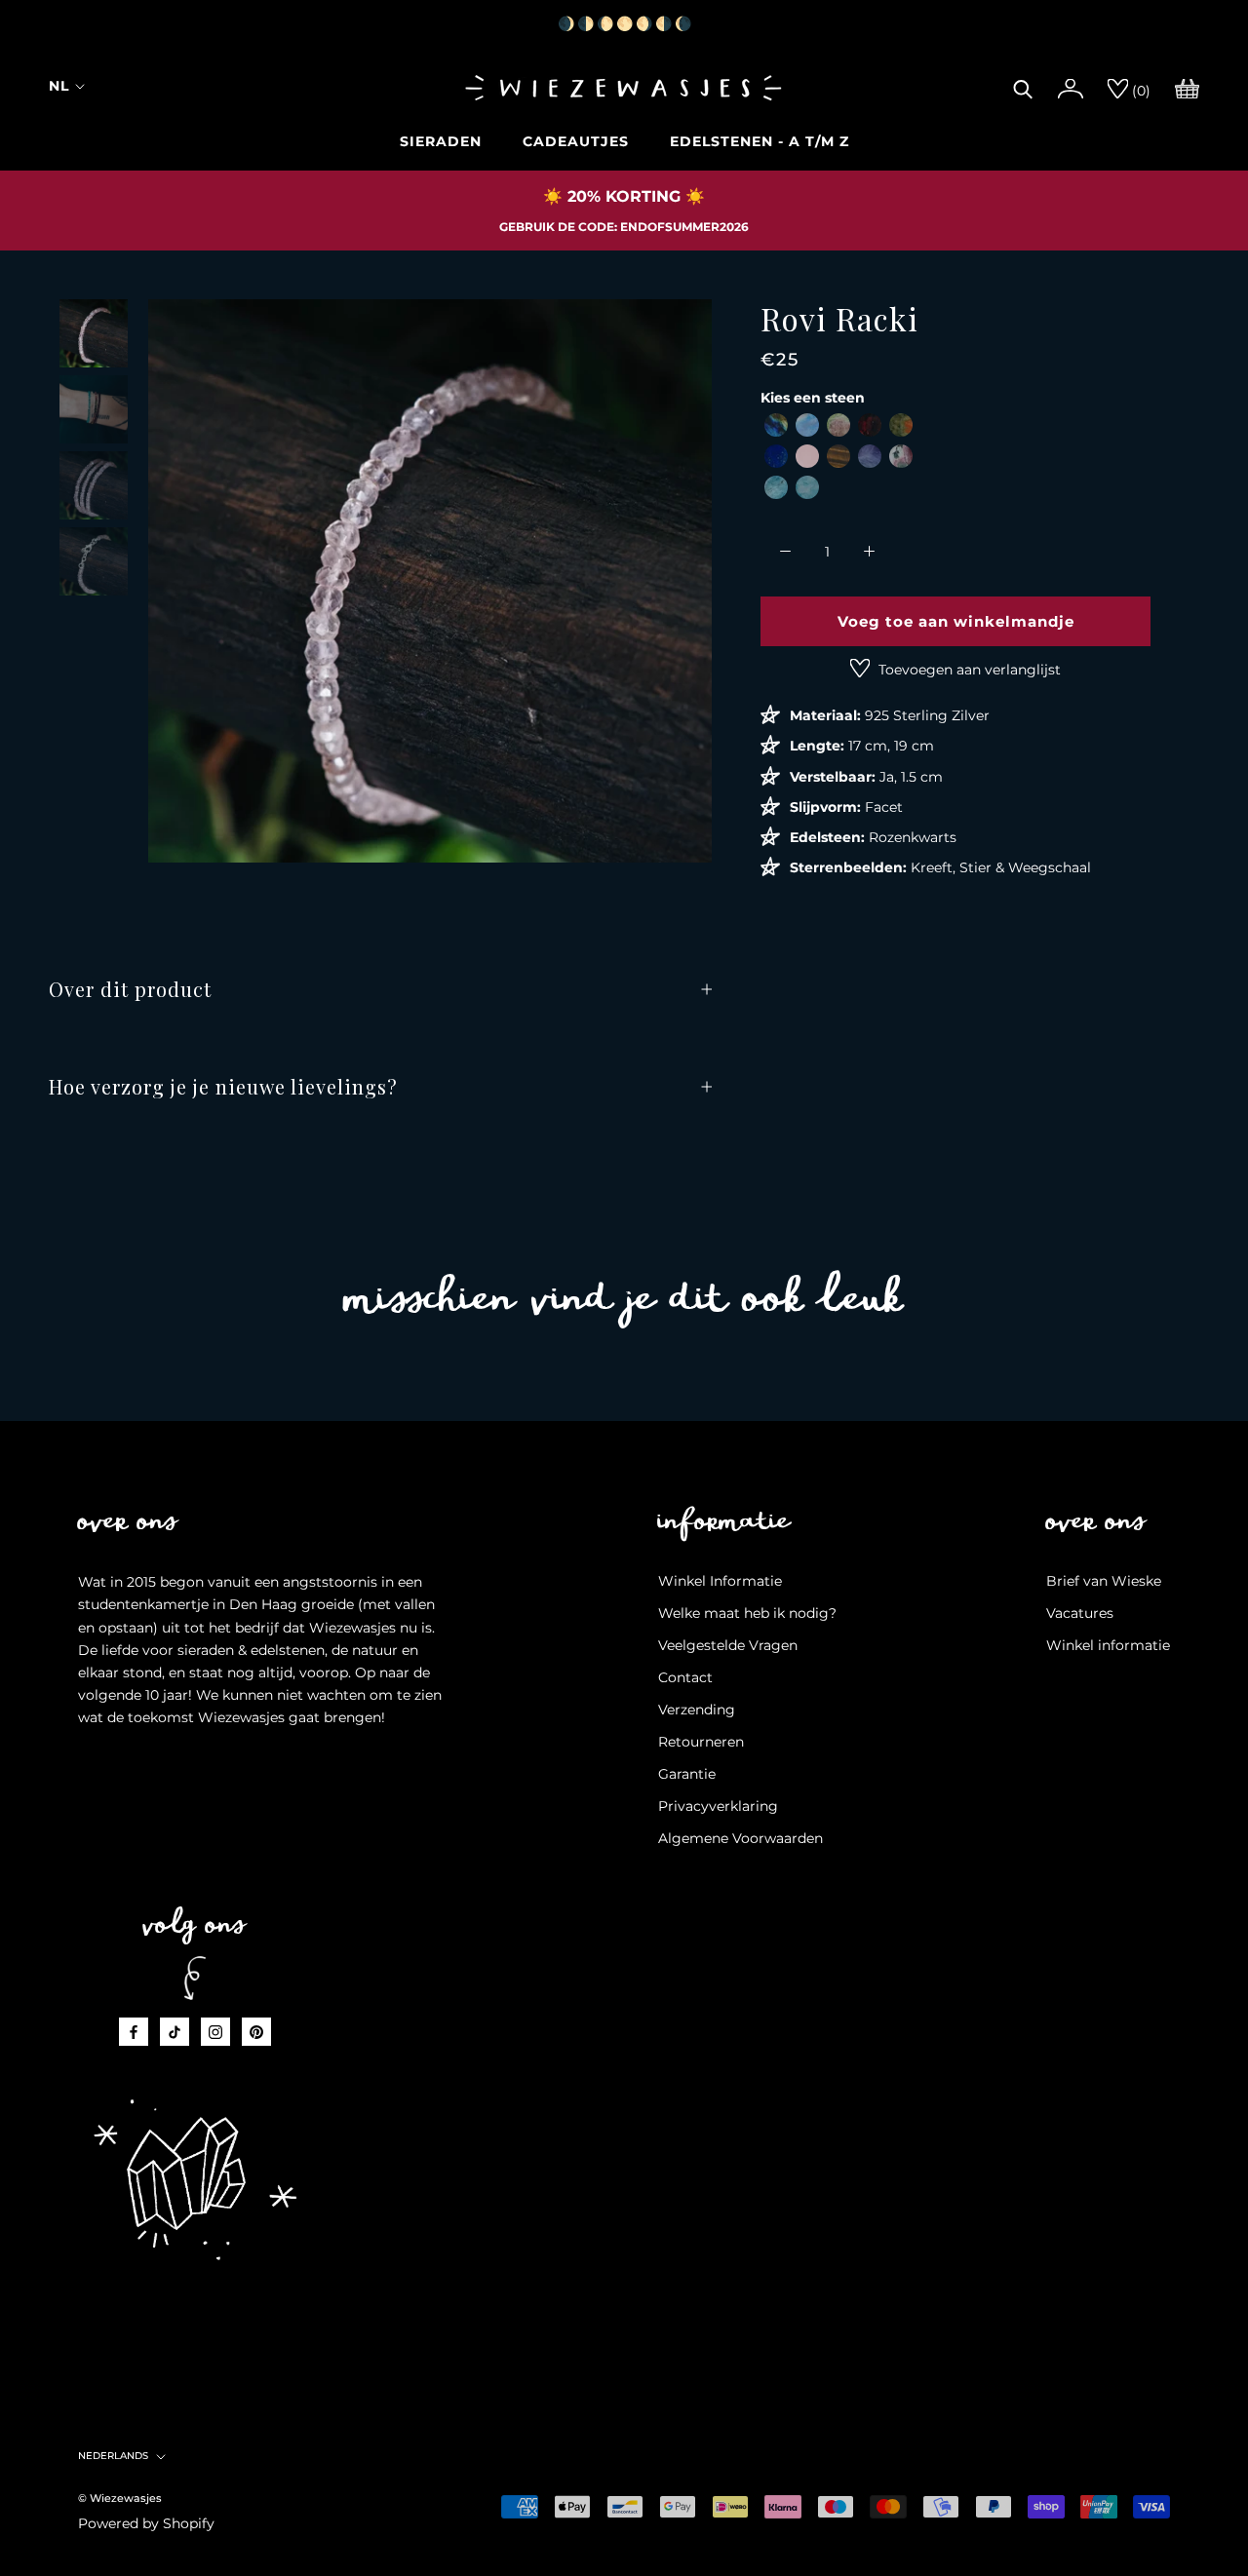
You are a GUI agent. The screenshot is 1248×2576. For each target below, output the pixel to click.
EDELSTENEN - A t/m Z (760, 141)
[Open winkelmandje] (1187, 87)
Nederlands (113, 2456)
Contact (685, 1677)
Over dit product (130, 989)
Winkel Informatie (720, 1581)
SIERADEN (441, 141)
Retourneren (701, 1742)
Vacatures (1080, 1613)
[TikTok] (175, 2032)
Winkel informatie (1108, 1645)
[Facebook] (134, 2032)
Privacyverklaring (718, 1806)
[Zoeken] (1023, 87)
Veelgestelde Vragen (728, 1645)
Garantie (687, 1774)
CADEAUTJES (576, 141)
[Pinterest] (256, 2032)
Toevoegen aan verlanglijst (968, 670)
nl (59, 86)
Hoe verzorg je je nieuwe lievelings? (223, 1086)
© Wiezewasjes (120, 2498)
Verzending (697, 1710)
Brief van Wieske (1104, 1581)
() (1139, 91)
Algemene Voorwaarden (741, 1838)
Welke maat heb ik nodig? (747, 1613)
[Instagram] (215, 2032)
